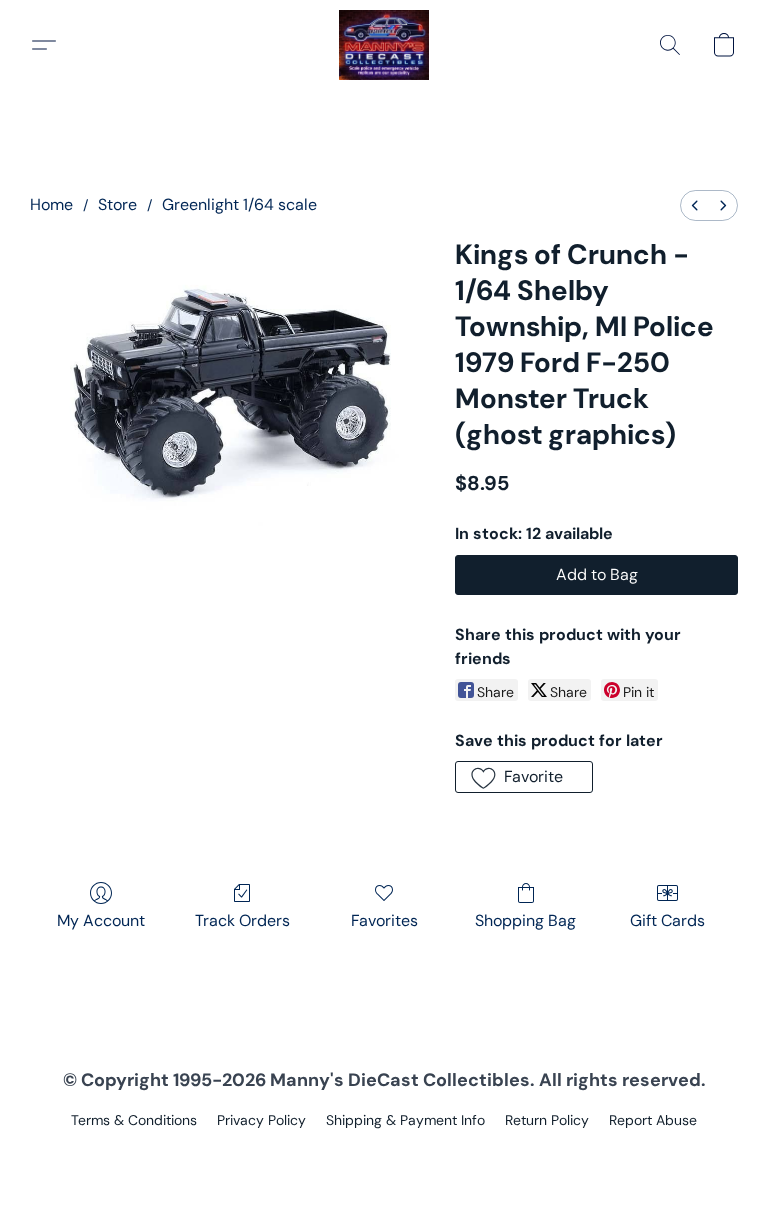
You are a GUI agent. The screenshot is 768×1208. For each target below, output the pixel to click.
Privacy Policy (261, 1120)
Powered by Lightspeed (384, 1154)
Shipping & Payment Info (405, 1120)
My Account (101, 920)
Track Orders (242, 920)
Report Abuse (653, 1120)
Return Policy (547, 1120)
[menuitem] (695, 205)
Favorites (384, 920)
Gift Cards (667, 920)
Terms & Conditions (134, 1120)
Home (51, 204)
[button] (384, 45)
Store (117, 204)
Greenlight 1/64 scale (239, 204)
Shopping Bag (525, 920)
